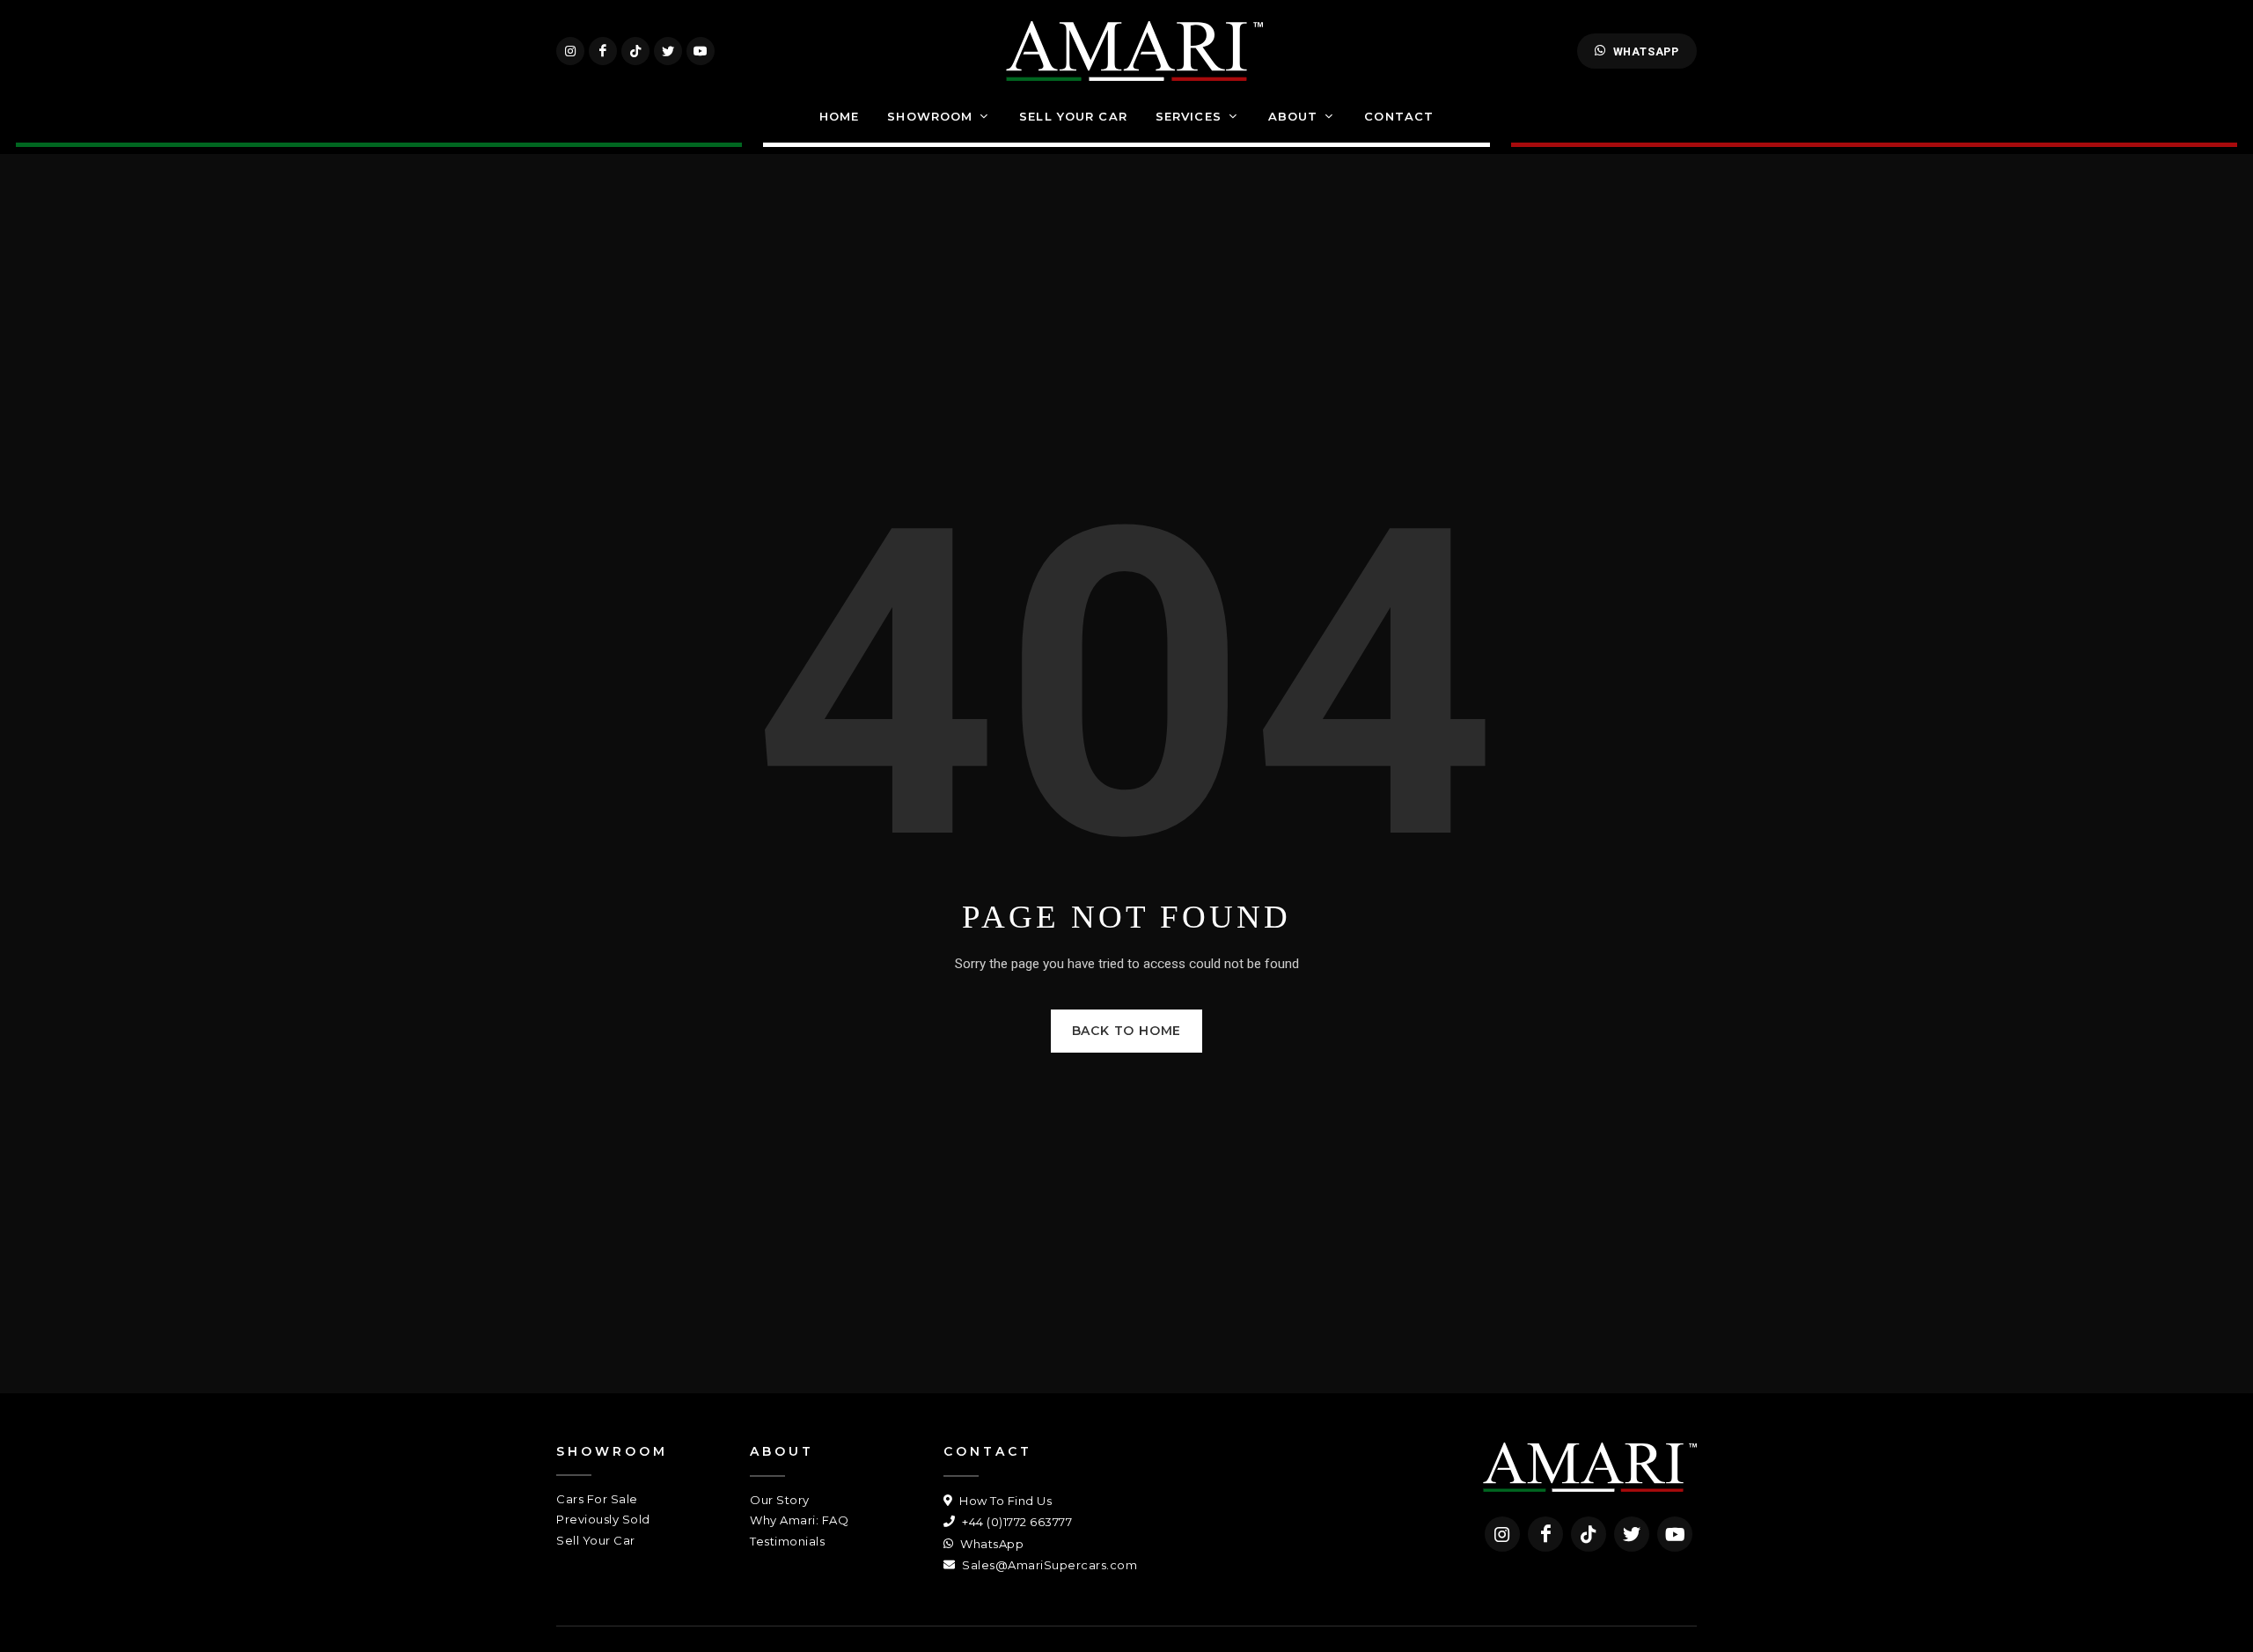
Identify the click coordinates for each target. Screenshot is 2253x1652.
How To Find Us (1004, 1501)
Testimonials (787, 1541)
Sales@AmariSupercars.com (1048, 1565)
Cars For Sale (597, 1499)
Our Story (780, 1500)
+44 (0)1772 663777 (1016, 1522)
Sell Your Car (596, 1540)
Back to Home (1127, 1031)
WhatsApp (1646, 51)
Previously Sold (603, 1519)
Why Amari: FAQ (799, 1520)
